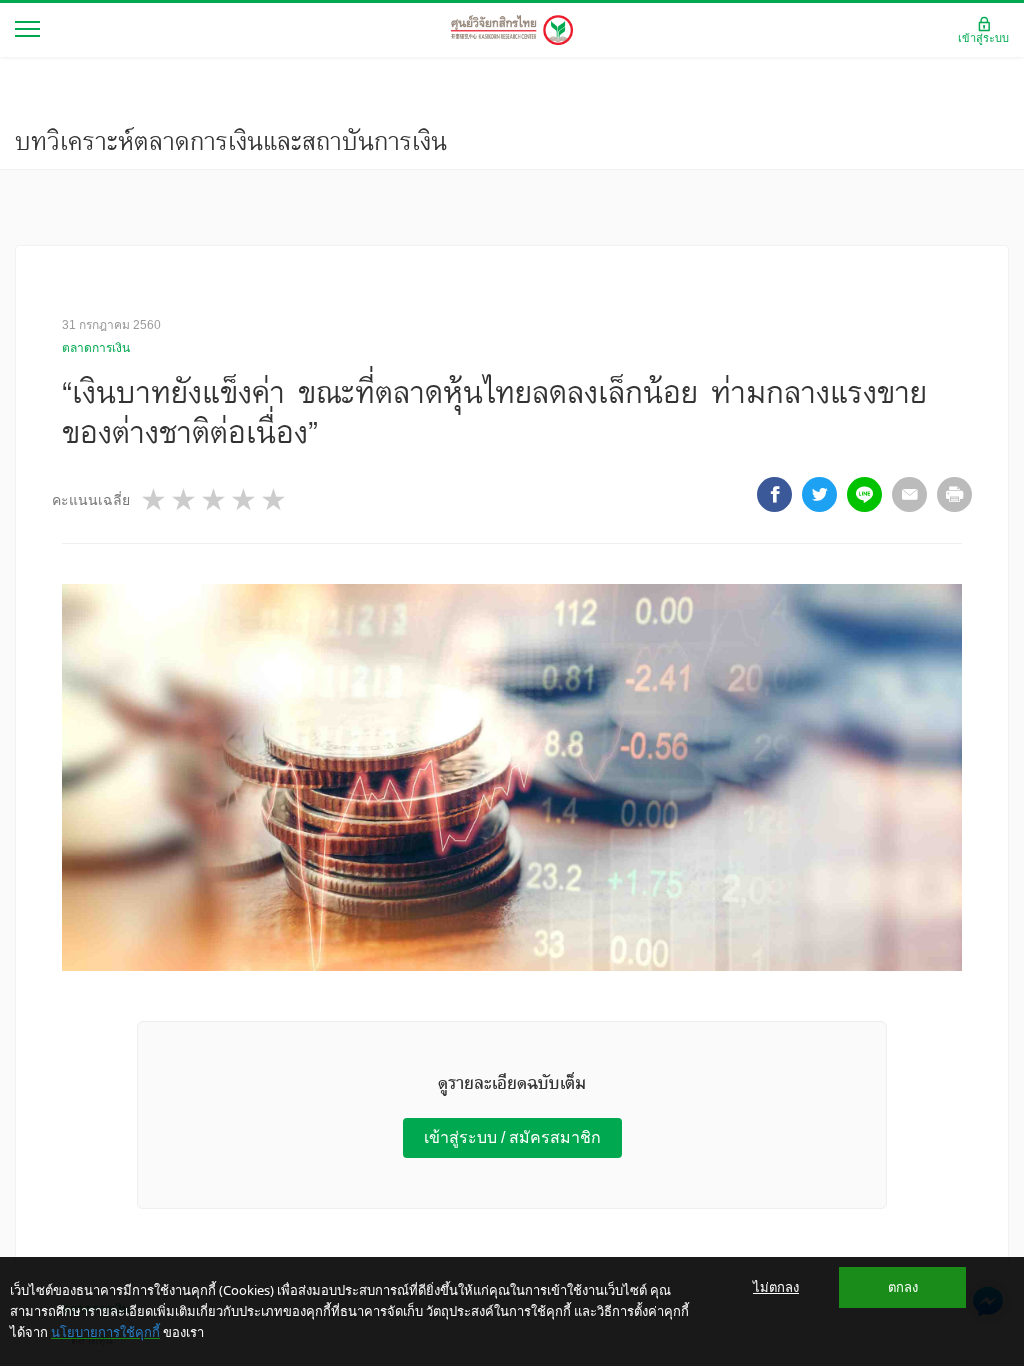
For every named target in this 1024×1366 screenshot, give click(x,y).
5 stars (275, 499)
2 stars (185, 499)
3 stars (215, 499)
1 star (155, 499)
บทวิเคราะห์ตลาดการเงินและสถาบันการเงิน (231, 141)
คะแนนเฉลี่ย (91, 500)
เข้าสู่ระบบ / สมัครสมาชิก (512, 1137)
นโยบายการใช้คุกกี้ (105, 1332)
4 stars (245, 499)
